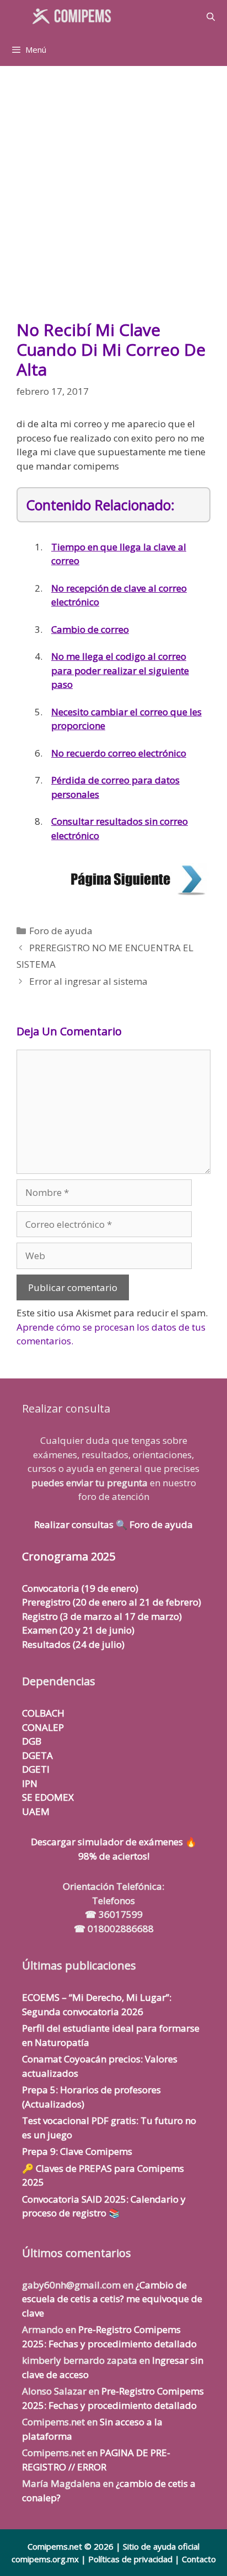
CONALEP (43, 1727)
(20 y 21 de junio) (78, 1630)
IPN (30, 1783)
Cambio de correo (90, 629)
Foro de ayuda (61, 931)
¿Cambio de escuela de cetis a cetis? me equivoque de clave (112, 2299)
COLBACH (43, 1713)
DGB (32, 1741)
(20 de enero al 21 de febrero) (112, 1602)
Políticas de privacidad (130, 2559)
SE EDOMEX (48, 1797)
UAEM (36, 1811)
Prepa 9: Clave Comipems (77, 2151)
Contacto (199, 2559)
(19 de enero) (80, 1588)
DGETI (36, 1769)
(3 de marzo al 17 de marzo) (102, 1616)
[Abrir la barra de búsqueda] (211, 16)
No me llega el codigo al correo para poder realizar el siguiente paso (120, 670)
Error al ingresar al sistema (88, 981)
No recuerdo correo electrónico (119, 753)
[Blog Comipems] (74, 16)
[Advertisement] (113, 198)
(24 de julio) (73, 1644)
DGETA (37, 1755)
